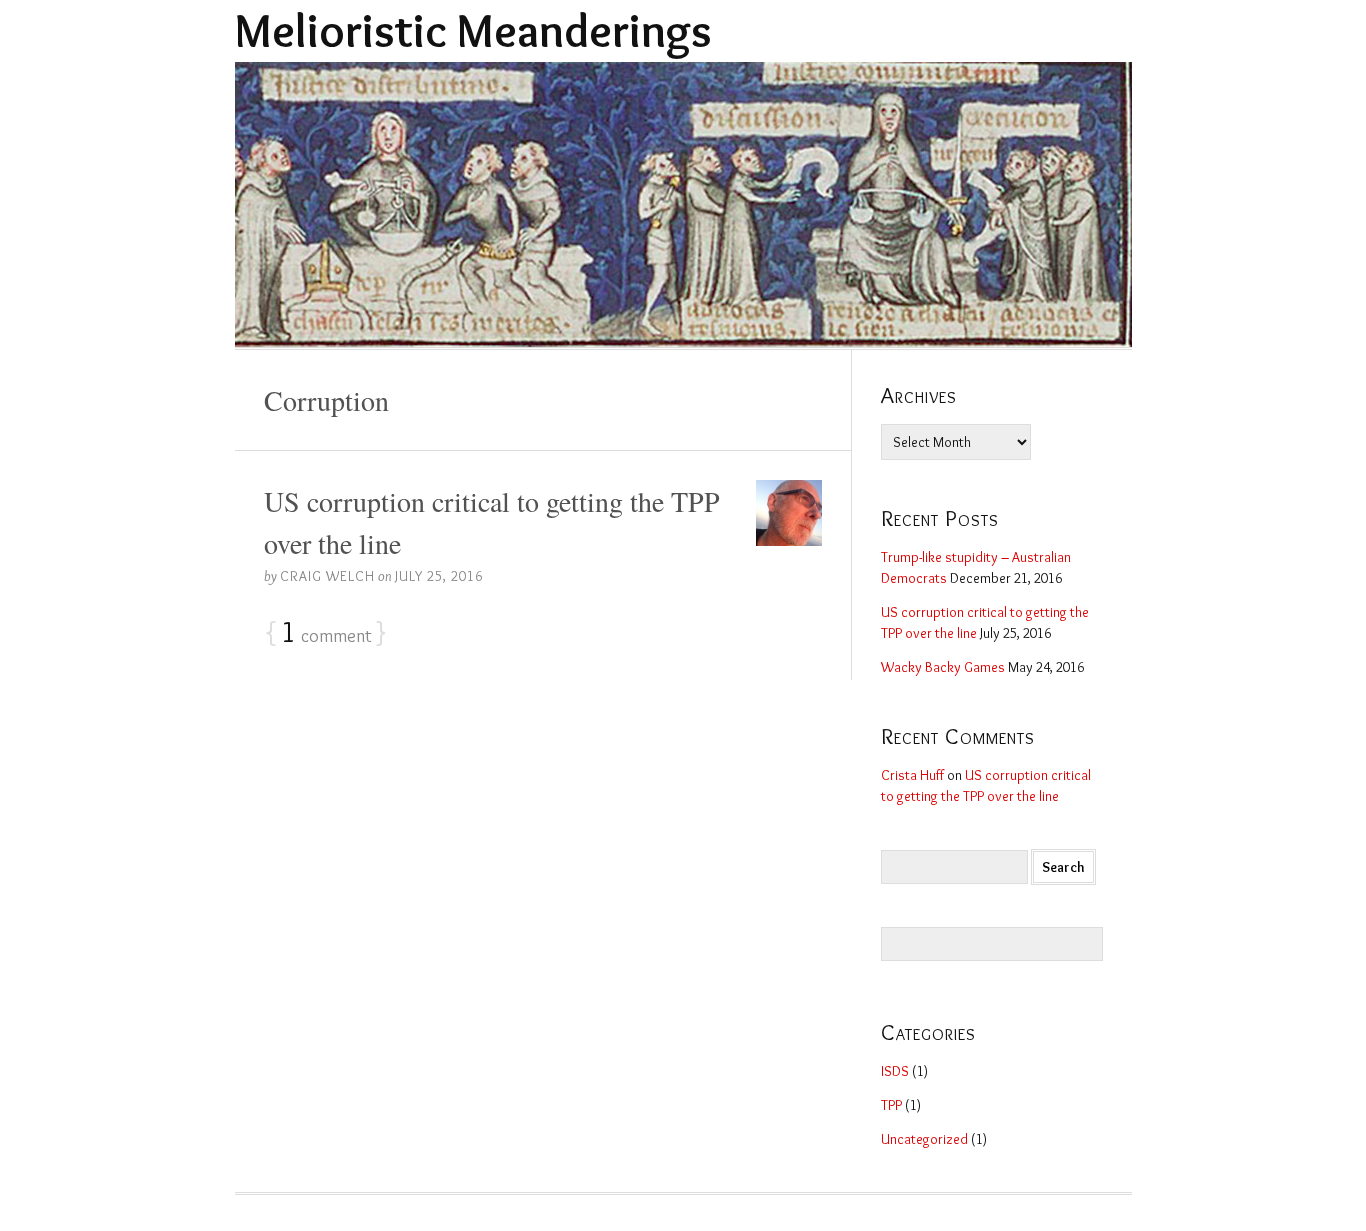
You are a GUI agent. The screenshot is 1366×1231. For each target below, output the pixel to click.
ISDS (895, 1071)
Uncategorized (924, 1139)
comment (326, 633)
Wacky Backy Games (943, 667)
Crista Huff (912, 775)
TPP (891, 1105)
